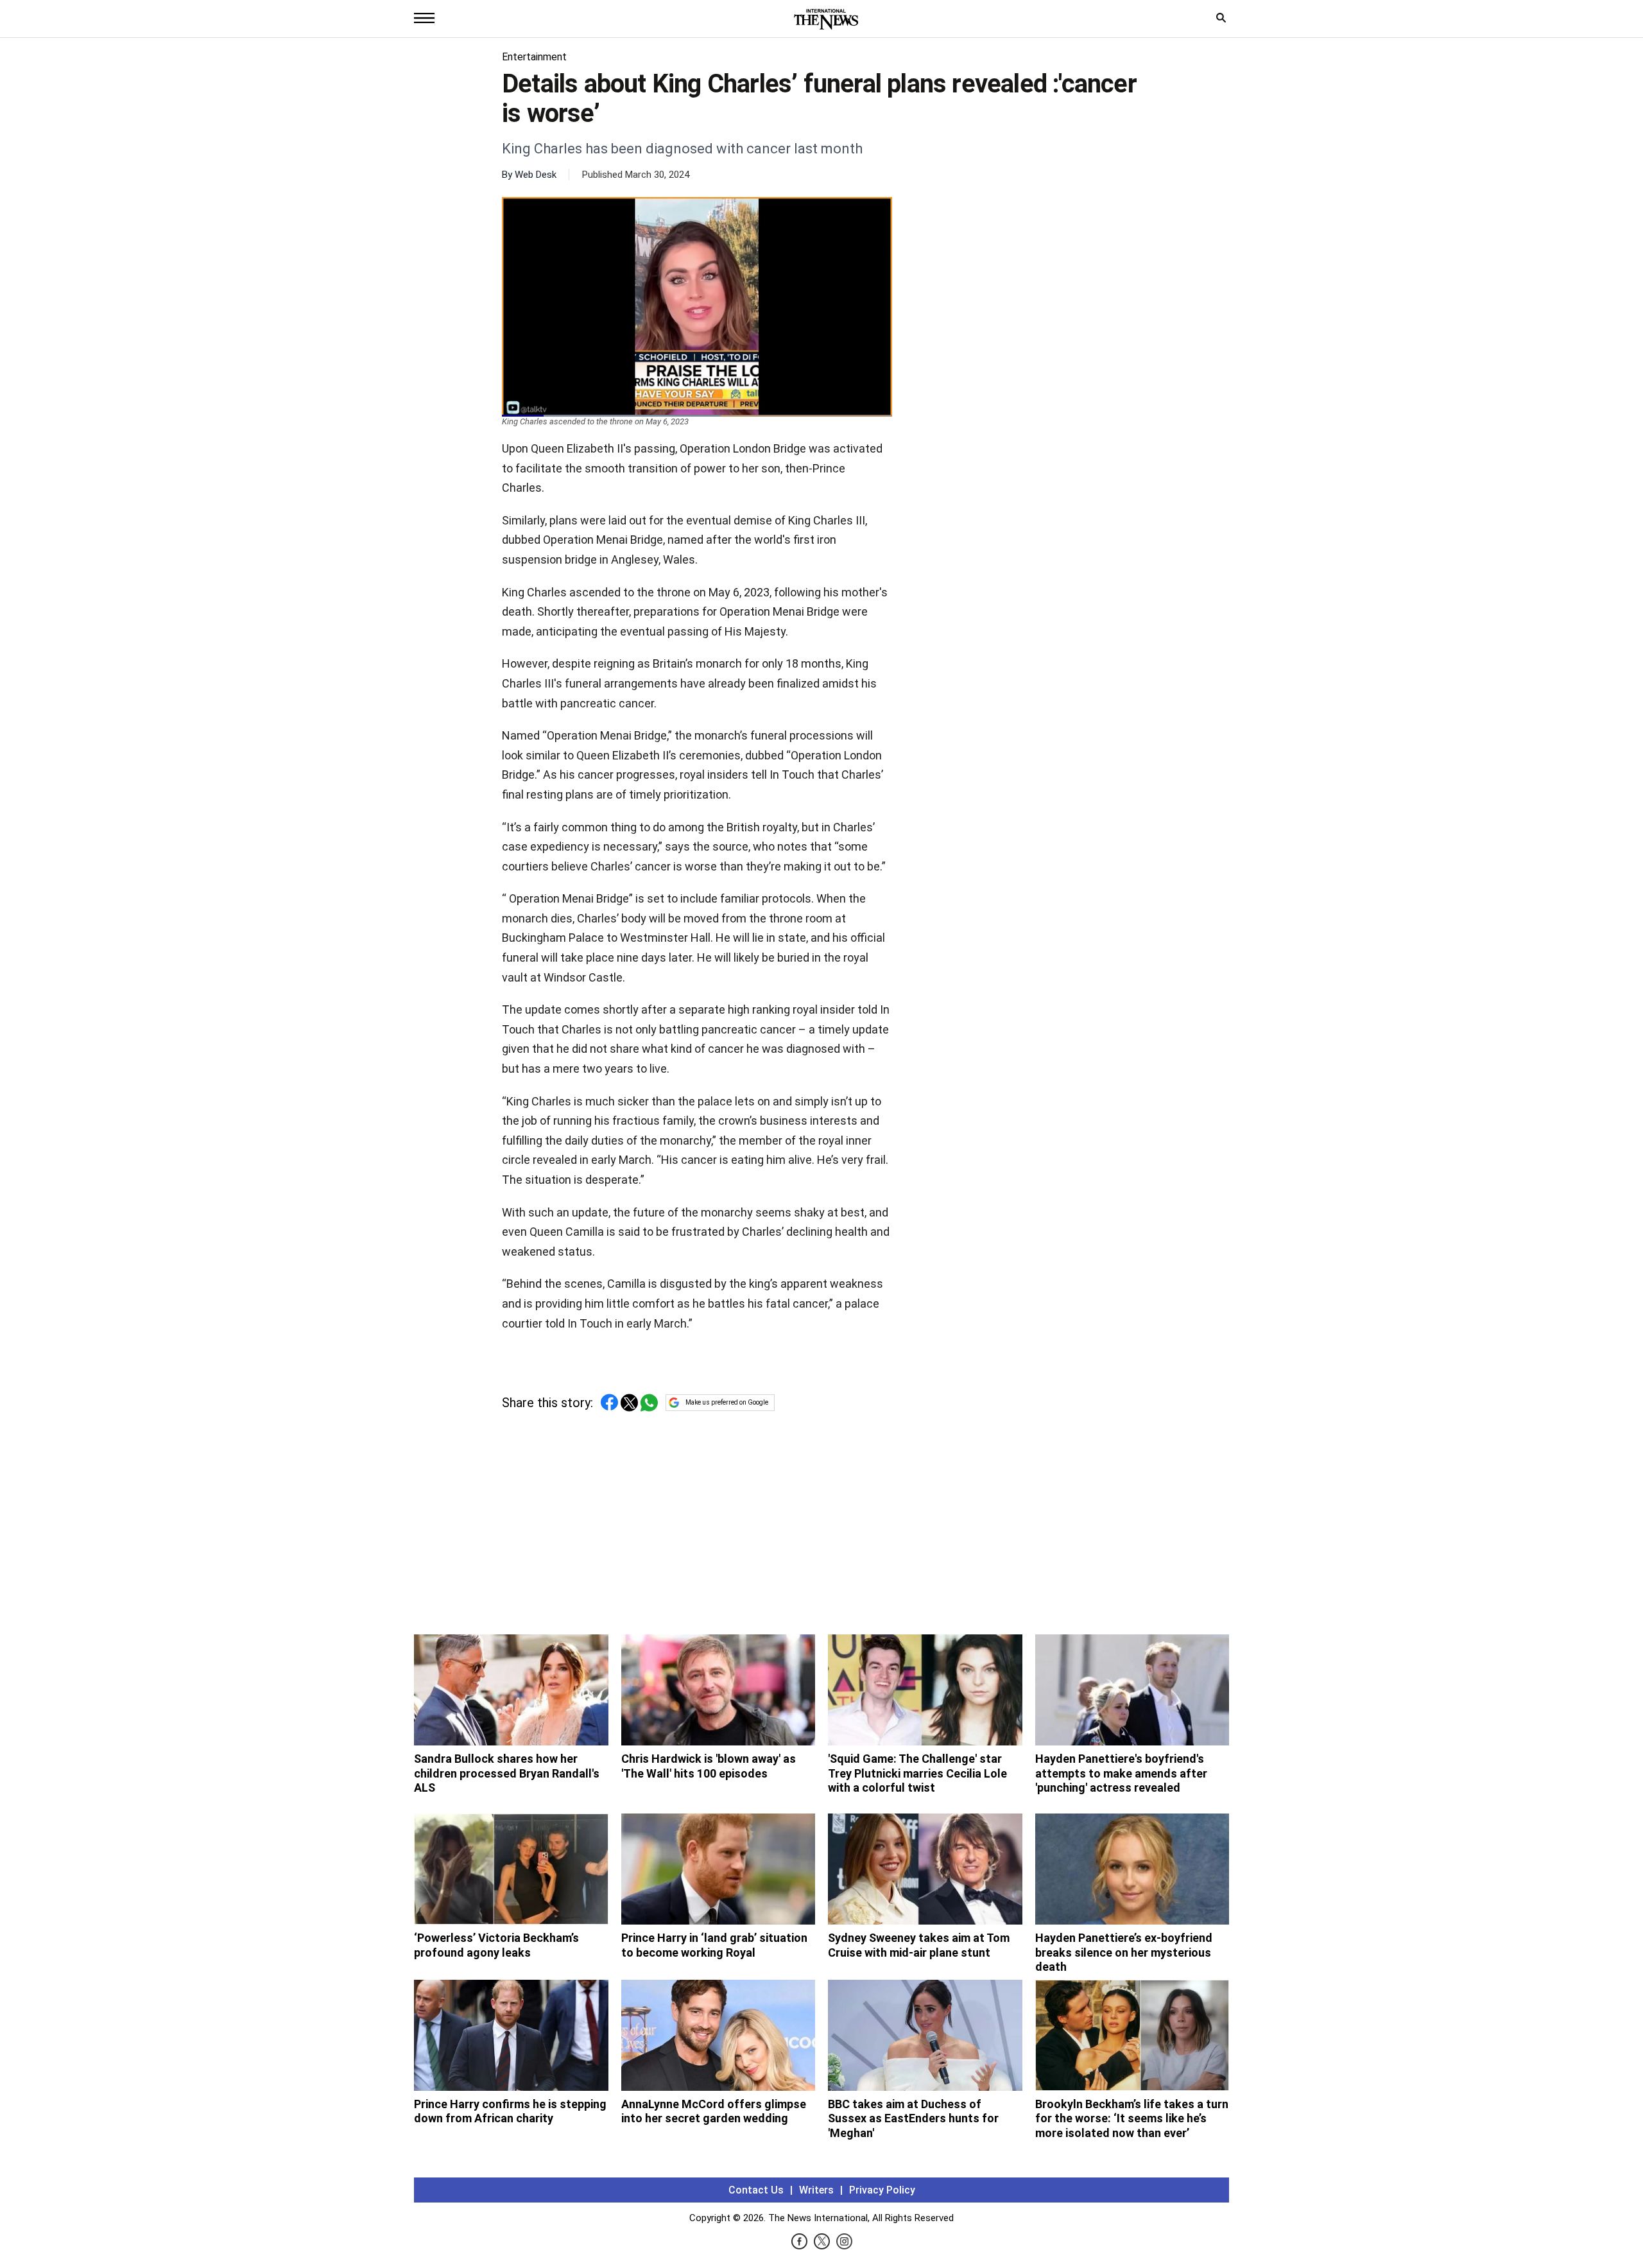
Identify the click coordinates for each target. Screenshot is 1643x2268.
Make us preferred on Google (727, 1402)
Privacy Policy (882, 2190)
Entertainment (534, 57)
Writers (816, 2190)
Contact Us (756, 2190)
